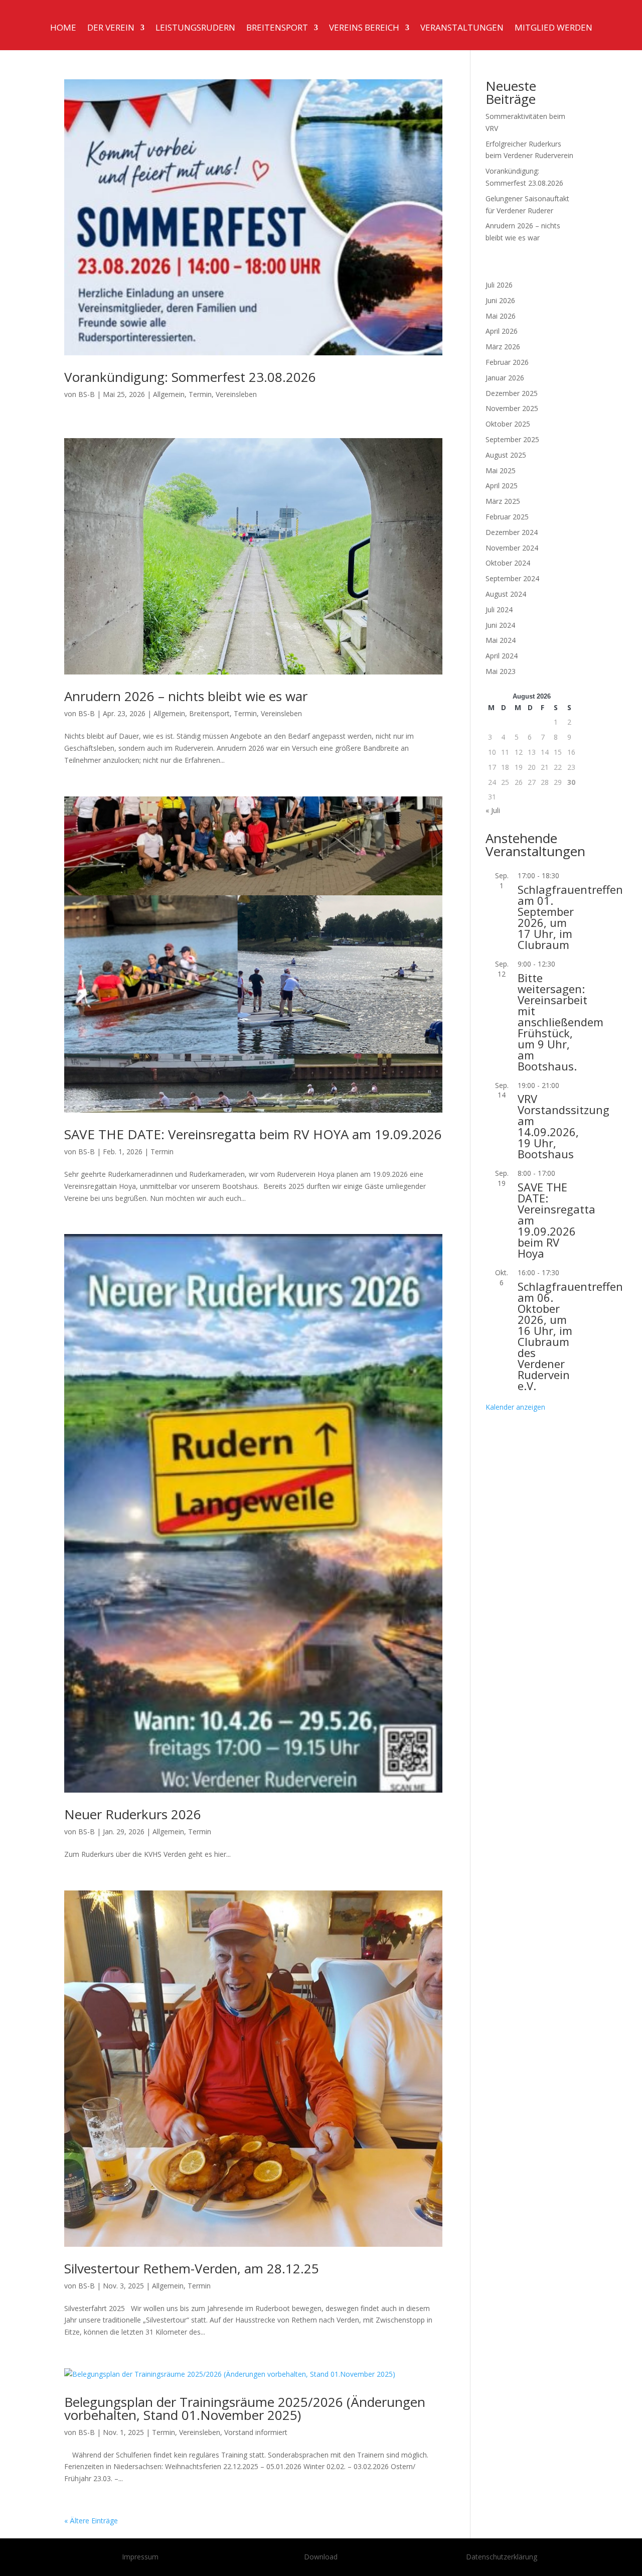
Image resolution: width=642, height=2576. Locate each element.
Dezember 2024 (512, 532)
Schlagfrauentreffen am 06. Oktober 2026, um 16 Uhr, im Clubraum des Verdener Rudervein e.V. (570, 1336)
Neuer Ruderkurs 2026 (133, 1814)
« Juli (493, 810)
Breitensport (277, 29)
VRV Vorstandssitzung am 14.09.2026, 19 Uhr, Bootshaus (564, 1126)
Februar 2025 (507, 517)
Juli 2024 (499, 609)
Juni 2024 (500, 625)
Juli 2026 (499, 285)
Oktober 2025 (508, 424)
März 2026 (503, 347)
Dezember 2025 (512, 393)
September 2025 (512, 439)
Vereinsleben (236, 394)
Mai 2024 (501, 640)
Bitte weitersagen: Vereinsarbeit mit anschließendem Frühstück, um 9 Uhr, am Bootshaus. (560, 1022)
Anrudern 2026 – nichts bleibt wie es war (186, 696)
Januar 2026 (505, 378)
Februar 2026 (507, 362)
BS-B (87, 394)
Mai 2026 (501, 316)
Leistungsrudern (195, 29)
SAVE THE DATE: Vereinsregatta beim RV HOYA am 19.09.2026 (253, 1134)
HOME (63, 29)
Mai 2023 (501, 671)
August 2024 (506, 594)
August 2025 (506, 455)
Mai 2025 (501, 470)
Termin (200, 394)
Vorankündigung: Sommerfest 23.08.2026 (190, 377)
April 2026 (502, 331)
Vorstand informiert (256, 2432)
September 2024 (512, 578)
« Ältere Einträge (91, 2521)
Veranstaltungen (462, 29)
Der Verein (111, 29)
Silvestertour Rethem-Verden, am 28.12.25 (192, 2268)
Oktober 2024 (508, 563)
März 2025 (503, 501)
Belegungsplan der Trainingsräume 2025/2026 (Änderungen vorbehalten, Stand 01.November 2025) (245, 2408)
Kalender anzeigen (515, 1407)
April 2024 (502, 656)
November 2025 (512, 408)
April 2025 (502, 486)
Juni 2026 (500, 300)
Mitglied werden (553, 29)
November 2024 (512, 548)
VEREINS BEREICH (364, 29)
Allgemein (169, 394)
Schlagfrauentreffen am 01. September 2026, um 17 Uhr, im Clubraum (570, 917)
